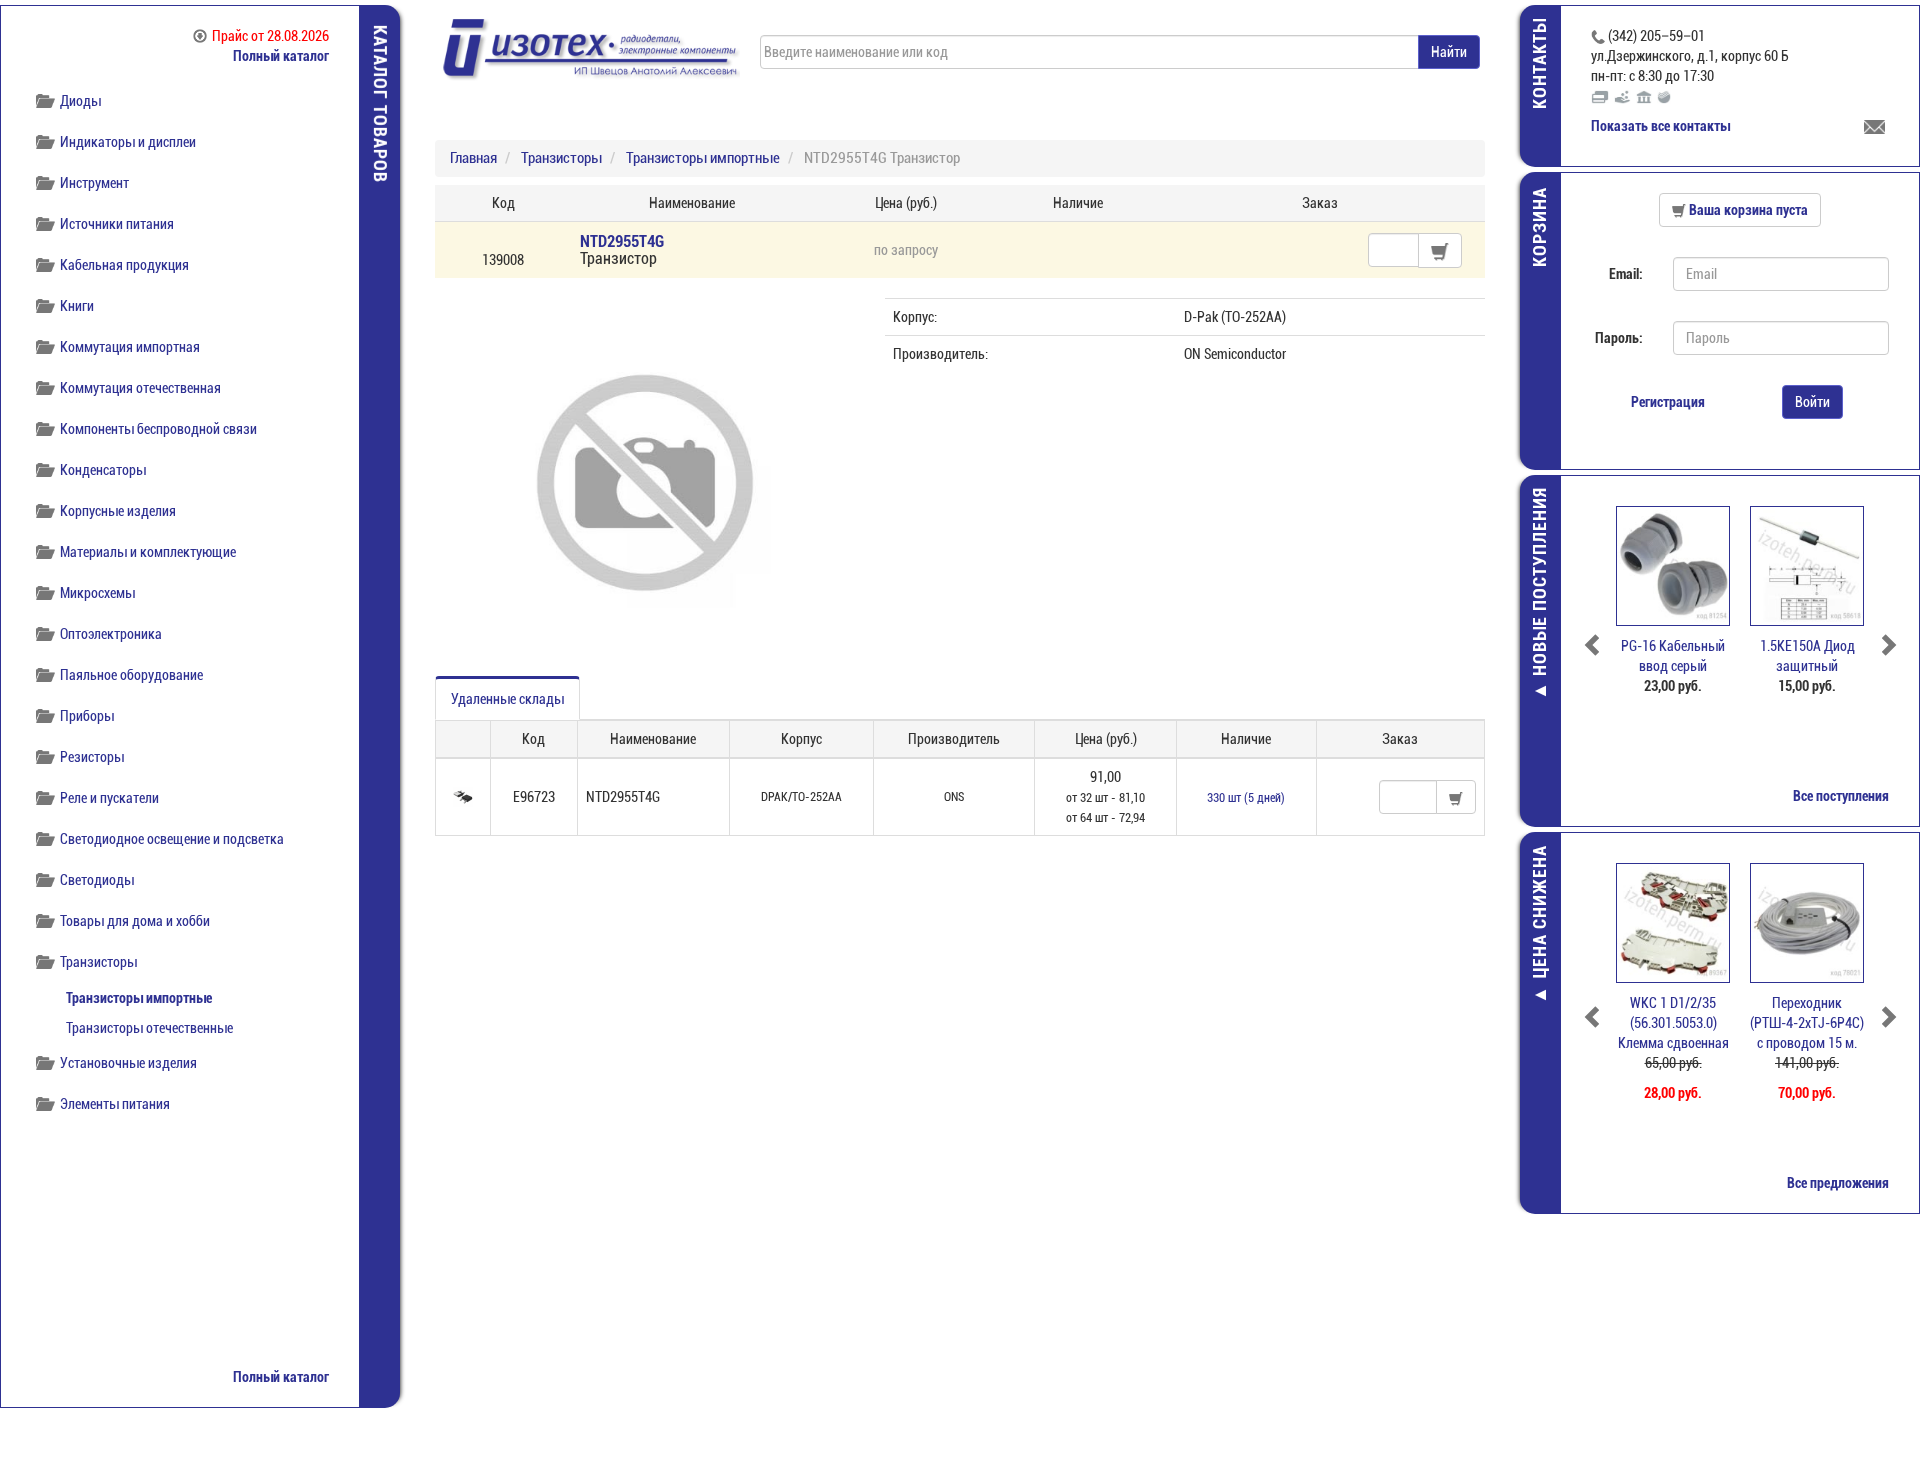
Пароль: (1619, 338)
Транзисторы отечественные (149, 1028)
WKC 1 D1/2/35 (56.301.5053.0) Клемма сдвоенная (1673, 1023)
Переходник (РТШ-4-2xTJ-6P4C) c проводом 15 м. (1807, 1023)
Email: (1626, 274)
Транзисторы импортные (139, 998)
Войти (1812, 402)
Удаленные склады (507, 699)
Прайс (270, 36)
